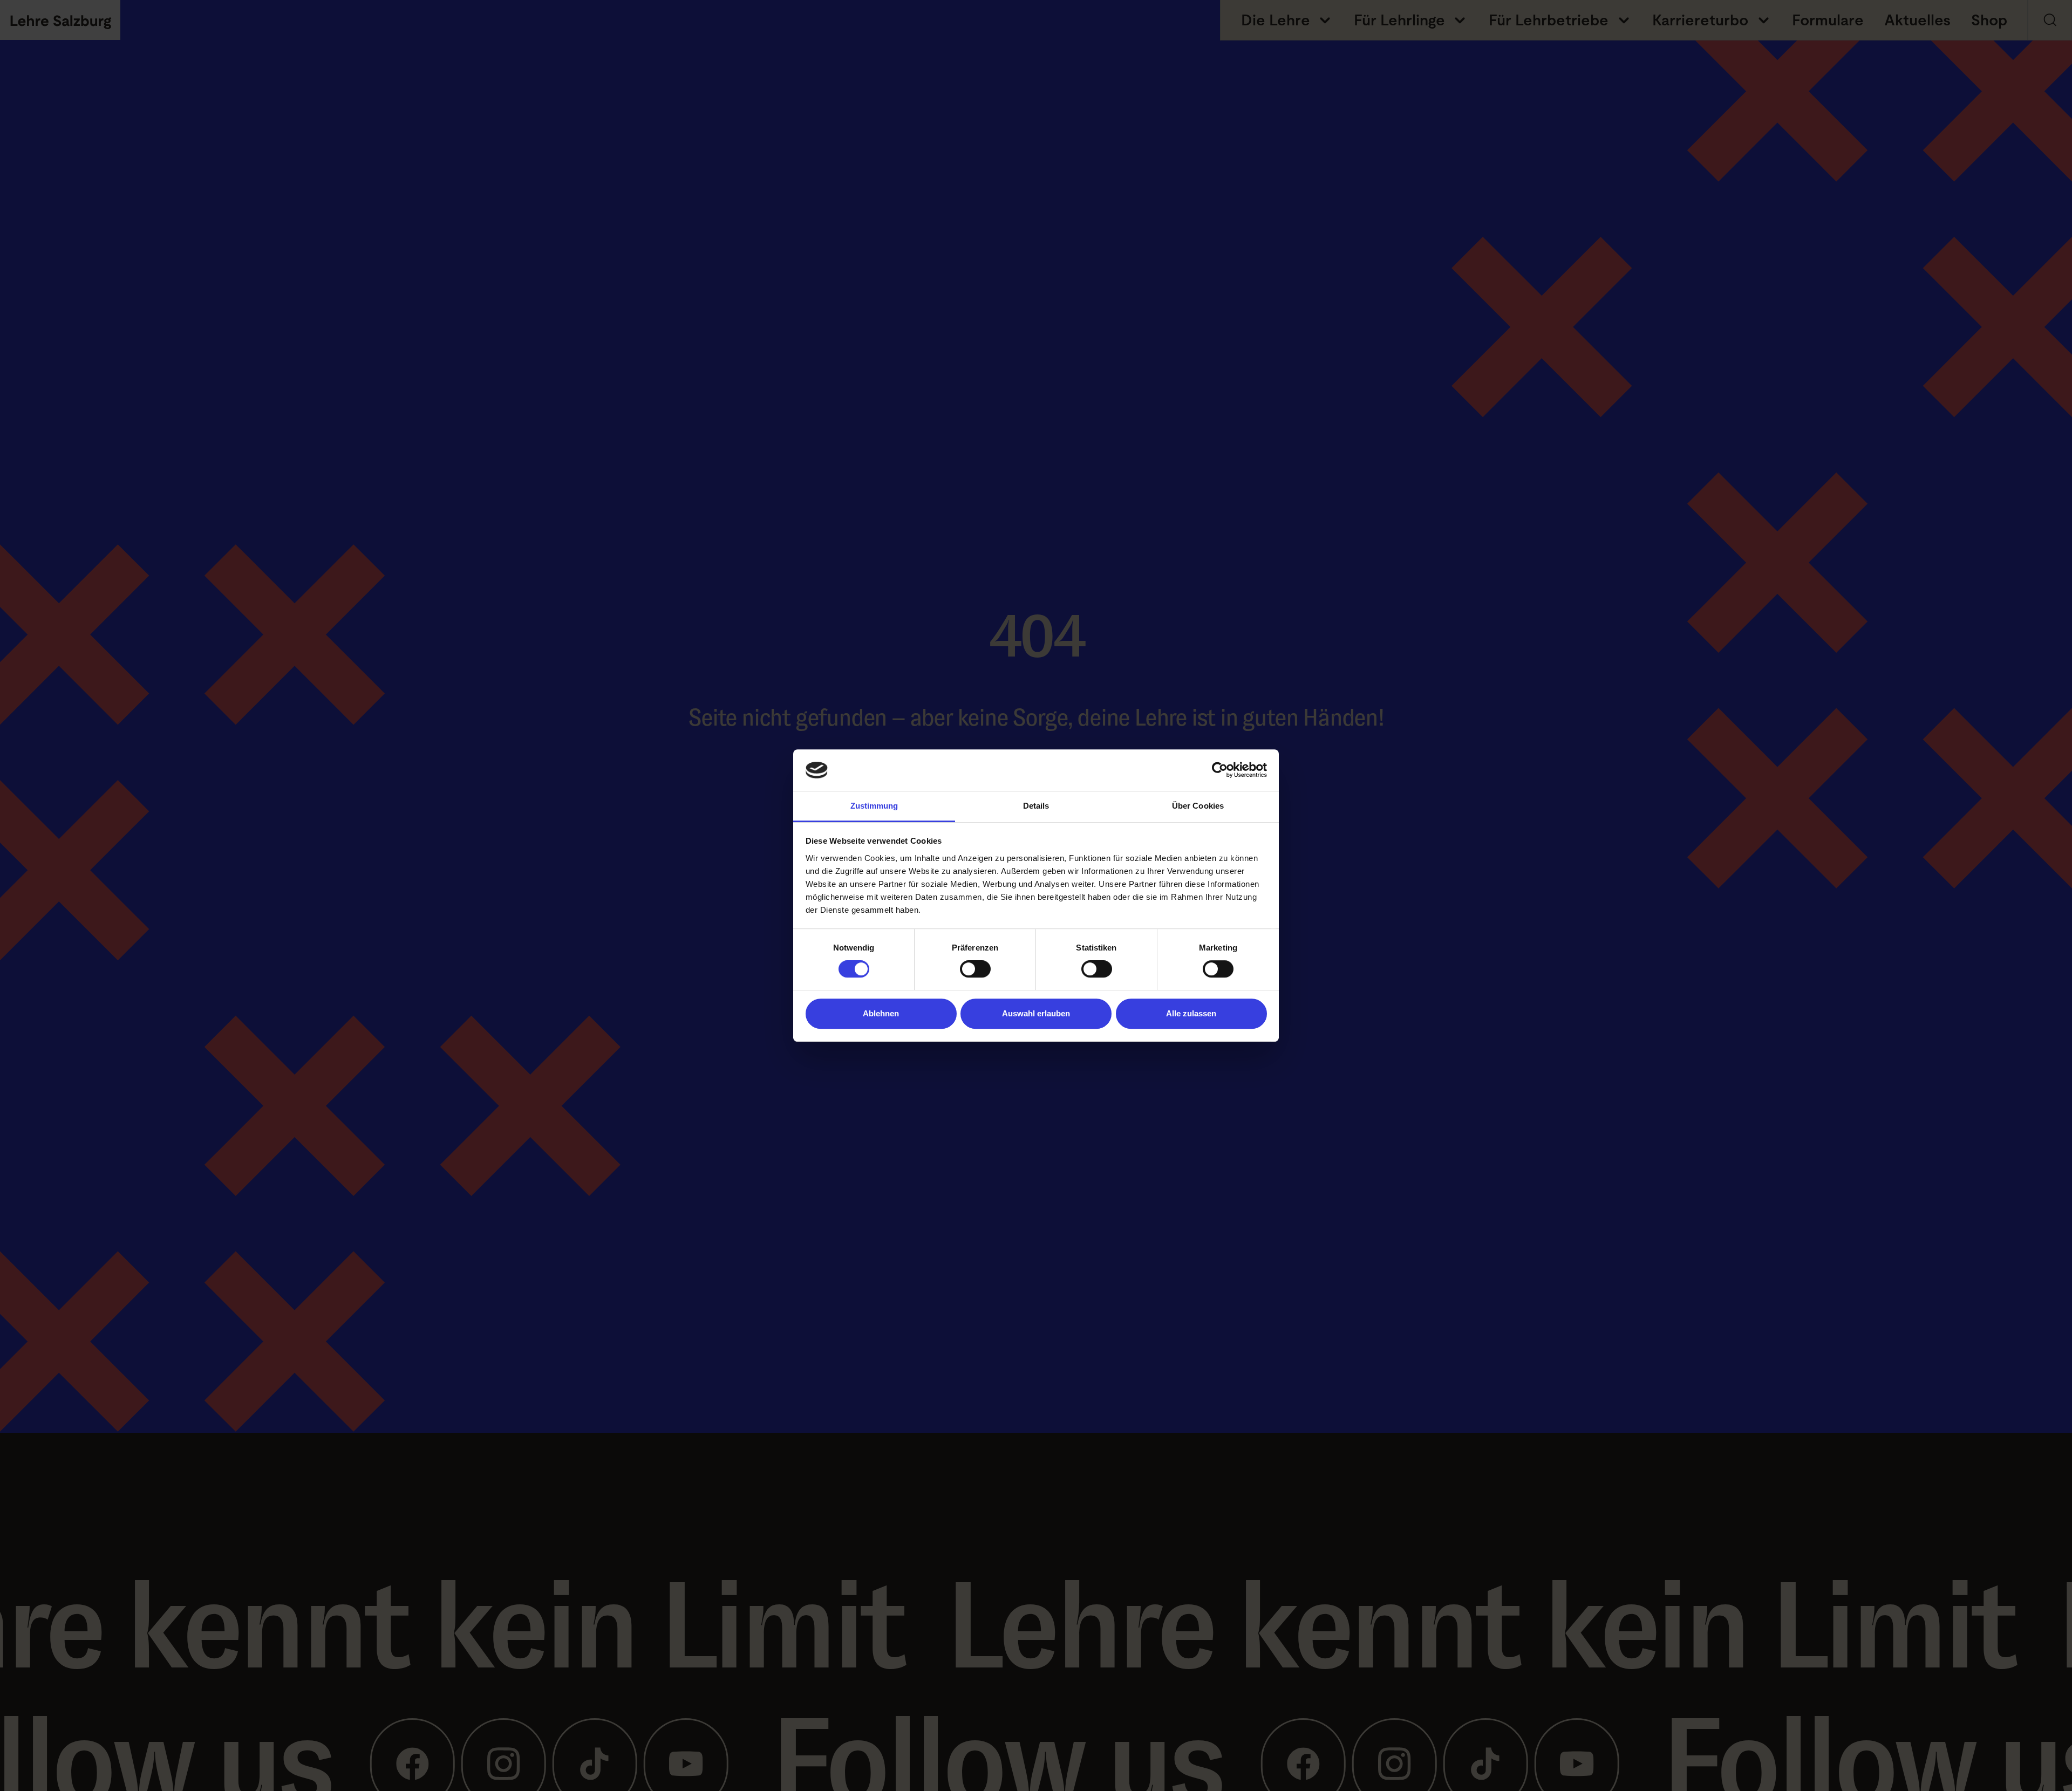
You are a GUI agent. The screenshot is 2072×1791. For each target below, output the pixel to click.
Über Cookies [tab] (1198, 806)
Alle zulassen (1191, 1013)
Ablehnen (881, 1013)
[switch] (975, 969)
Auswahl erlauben (1036, 1013)
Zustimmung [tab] (874, 806)
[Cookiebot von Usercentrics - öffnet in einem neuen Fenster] (1220, 770)
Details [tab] (1036, 806)
